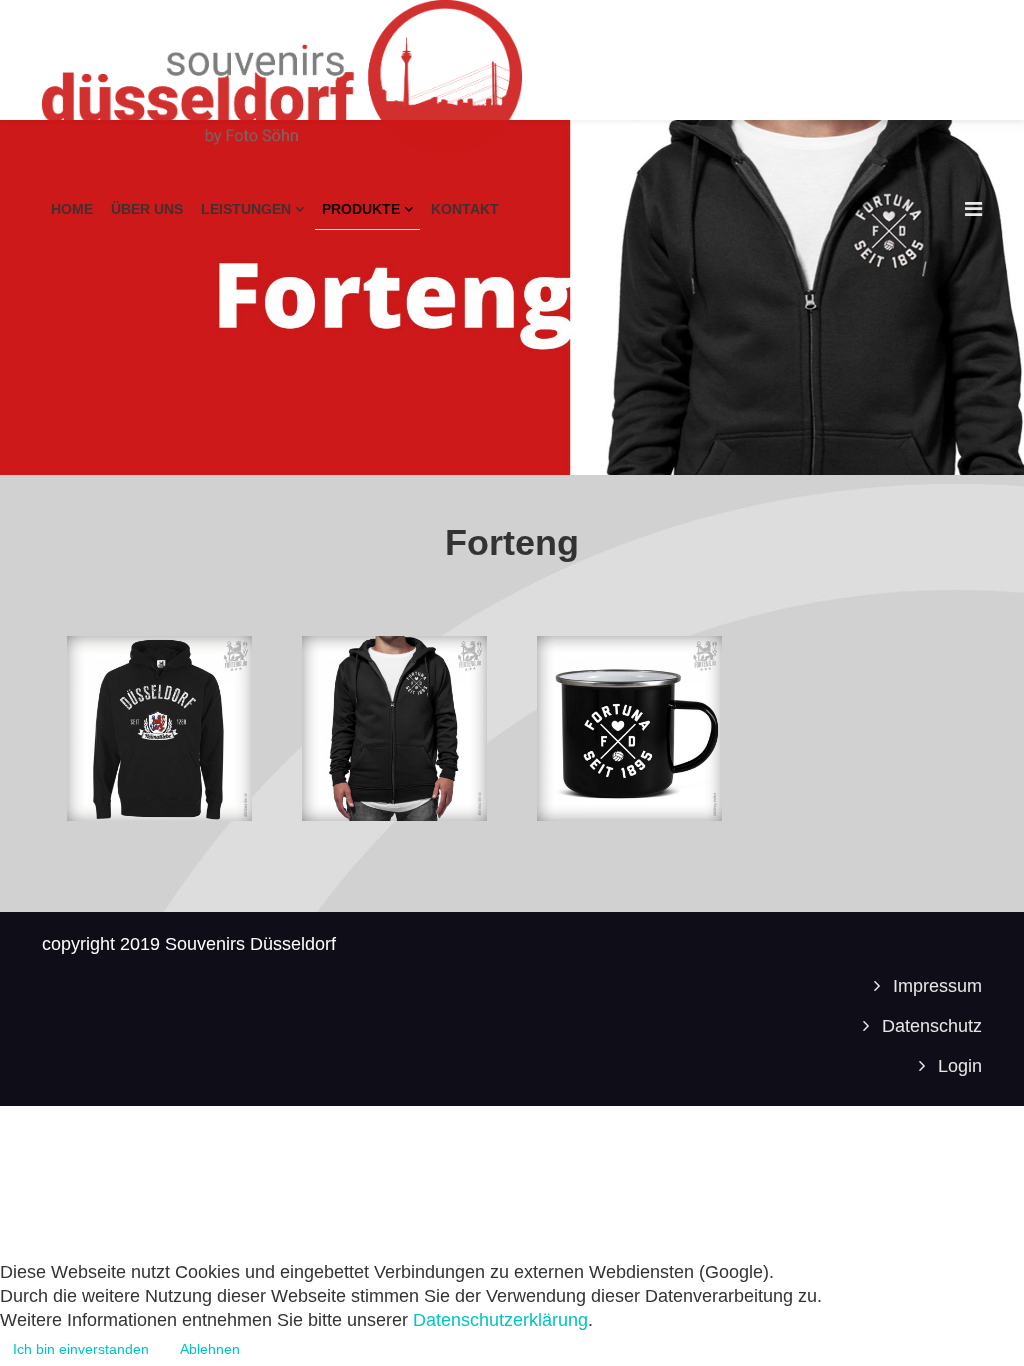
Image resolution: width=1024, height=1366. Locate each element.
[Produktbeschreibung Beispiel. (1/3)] (159, 728)
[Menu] (973, 209)
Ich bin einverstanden (81, 1349)
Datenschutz (929, 1026)
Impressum (935, 986)
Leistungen (246, 209)
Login (957, 1066)
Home (72, 209)
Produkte (361, 209)
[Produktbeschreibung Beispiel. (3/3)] (629, 728)
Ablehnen (210, 1349)
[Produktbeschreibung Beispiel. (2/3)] (394, 728)
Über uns (147, 209)
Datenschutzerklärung (500, 1320)
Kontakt (465, 209)
